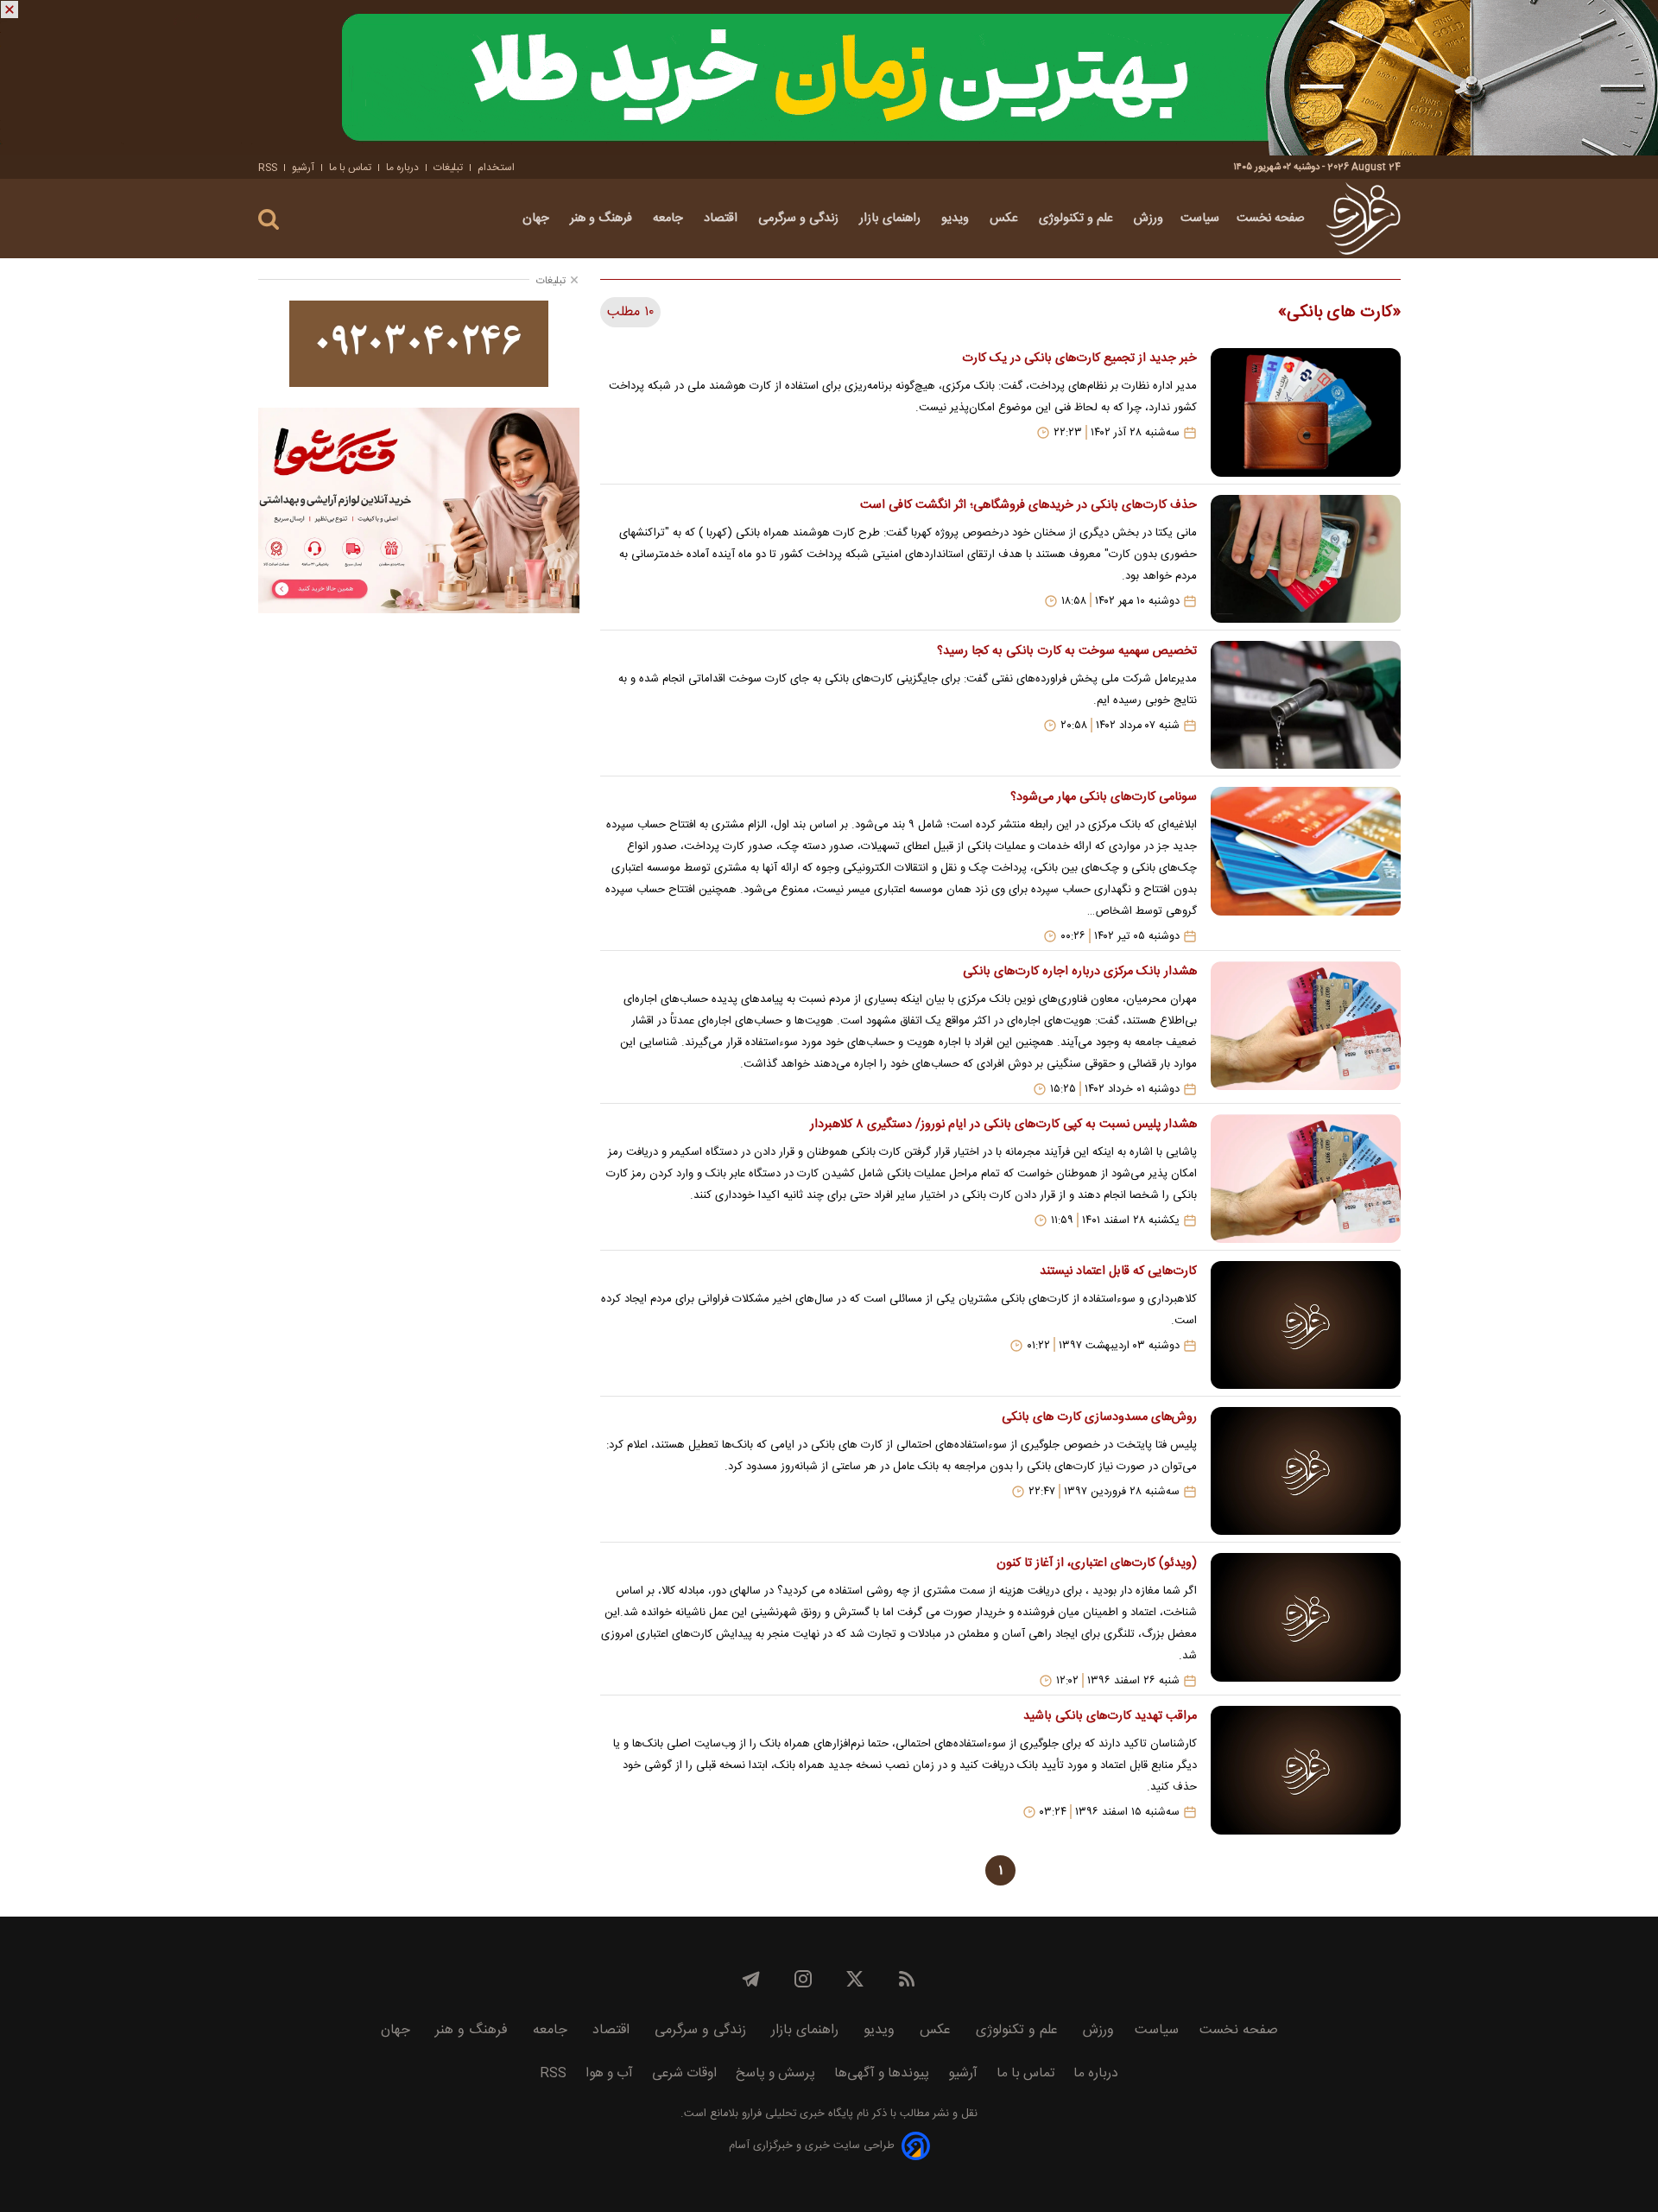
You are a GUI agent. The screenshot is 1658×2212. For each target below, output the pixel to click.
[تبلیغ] (829, 78)
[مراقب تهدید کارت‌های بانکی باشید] (1306, 1770)
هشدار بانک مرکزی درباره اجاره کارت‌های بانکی (1079, 972)
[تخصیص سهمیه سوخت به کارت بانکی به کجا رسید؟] (1306, 705)
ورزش (1149, 219)
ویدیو (957, 219)
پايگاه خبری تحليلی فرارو (796, 2114)
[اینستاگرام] (803, 1979)
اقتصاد (722, 219)
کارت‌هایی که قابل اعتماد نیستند (1118, 1271)
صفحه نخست (1271, 219)
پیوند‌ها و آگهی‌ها (882, 2073)
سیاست (1200, 219)
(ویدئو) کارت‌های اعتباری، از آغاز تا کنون (1096, 1563)
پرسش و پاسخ (775, 2073)
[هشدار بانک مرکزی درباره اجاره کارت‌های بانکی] (1306, 1029)
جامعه (670, 219)
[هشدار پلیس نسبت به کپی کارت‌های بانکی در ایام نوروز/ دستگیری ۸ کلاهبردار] (1306, 1178)
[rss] (907, 1979)
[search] (269, 220)
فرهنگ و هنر (603, 219)
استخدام (496, 168)
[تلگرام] (751, 1979)
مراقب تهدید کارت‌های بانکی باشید (1110, 1716)
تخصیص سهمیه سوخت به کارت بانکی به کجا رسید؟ (1066, 651)
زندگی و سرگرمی (800, 219)
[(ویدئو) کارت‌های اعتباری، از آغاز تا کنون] (1306, 1620)
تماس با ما (350, 168)
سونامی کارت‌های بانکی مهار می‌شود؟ (1103, 797)
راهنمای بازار (892, 219)
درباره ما (402, 168)
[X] (855, 1979)
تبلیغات (448, 168)
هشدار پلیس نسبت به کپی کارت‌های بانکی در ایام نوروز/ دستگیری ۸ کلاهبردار (1003, 1125)
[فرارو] (1363, 219)
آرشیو (303, 168)
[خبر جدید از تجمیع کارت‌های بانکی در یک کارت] (1306, 412)
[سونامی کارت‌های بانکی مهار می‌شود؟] (1306, 865)
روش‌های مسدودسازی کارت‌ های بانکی (1099, 1417)
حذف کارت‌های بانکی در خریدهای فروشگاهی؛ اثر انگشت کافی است (1028, 505)
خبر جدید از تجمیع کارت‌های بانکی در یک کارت (1079, 358)
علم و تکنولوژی (1078, 219)
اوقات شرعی (684, 2073)
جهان (538, 219)
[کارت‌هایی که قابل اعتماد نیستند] (1306, 1325)
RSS (268, 168)
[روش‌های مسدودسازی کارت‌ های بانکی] (1306, 1471)
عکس (1006, 219)
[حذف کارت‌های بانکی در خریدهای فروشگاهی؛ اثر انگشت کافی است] (1306, 559)
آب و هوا (609, 2073)
